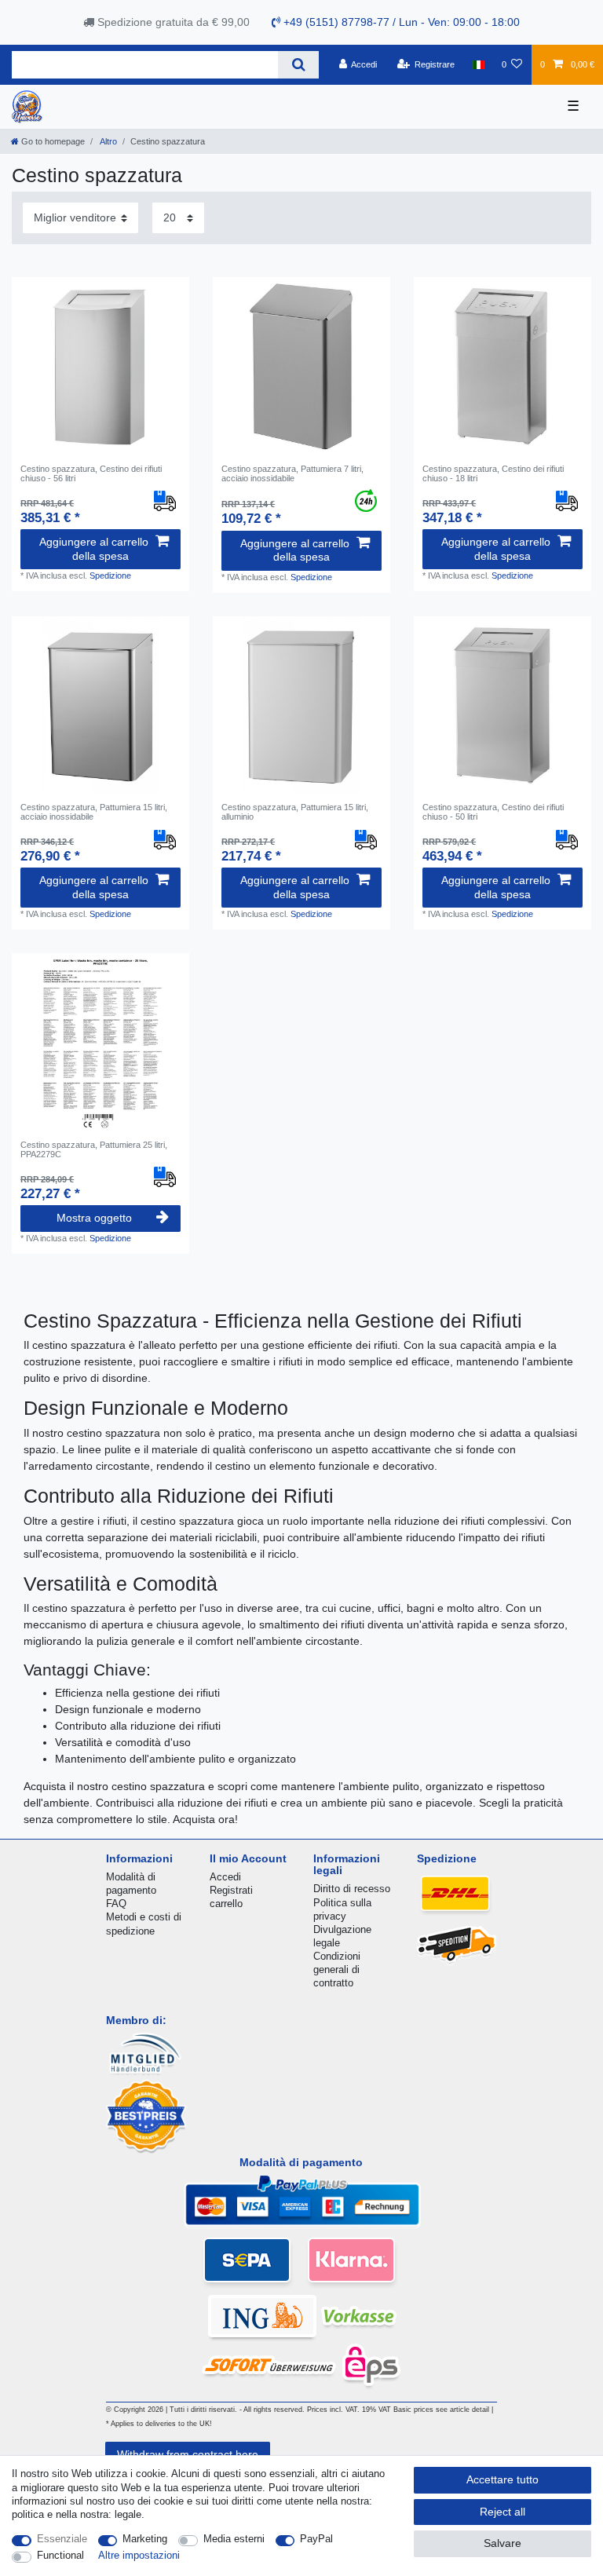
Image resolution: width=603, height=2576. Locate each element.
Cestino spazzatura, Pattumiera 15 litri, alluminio (295, 812)
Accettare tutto (502, 2479)
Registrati (231, 1890)
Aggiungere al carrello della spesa (94, 549)
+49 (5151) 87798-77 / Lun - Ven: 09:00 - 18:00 (400, 22)
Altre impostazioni (139, 2555)
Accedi (225, 1877)
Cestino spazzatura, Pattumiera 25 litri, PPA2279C (94, 1149)
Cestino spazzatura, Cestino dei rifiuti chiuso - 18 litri (493, 473)
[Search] (298, 65)
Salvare (502, 2543)
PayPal (316, 2539)
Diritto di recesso (352, 1889)
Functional (60, 2555)
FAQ (116, 1904)
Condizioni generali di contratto (337, 1969)
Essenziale (62, 2539)
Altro (108, 141)
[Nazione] (478, 64)
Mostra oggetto (94, 1218)
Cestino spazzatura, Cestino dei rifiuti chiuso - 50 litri (493, 812)
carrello (226, 1904)
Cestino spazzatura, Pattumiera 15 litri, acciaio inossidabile (94, 812)
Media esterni (234, 2539)
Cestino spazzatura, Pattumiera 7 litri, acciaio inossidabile (292, 473)
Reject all (502, 2512)
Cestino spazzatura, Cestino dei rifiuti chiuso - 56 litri (91, 473)
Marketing (145, 2539)
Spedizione (110, 575)
